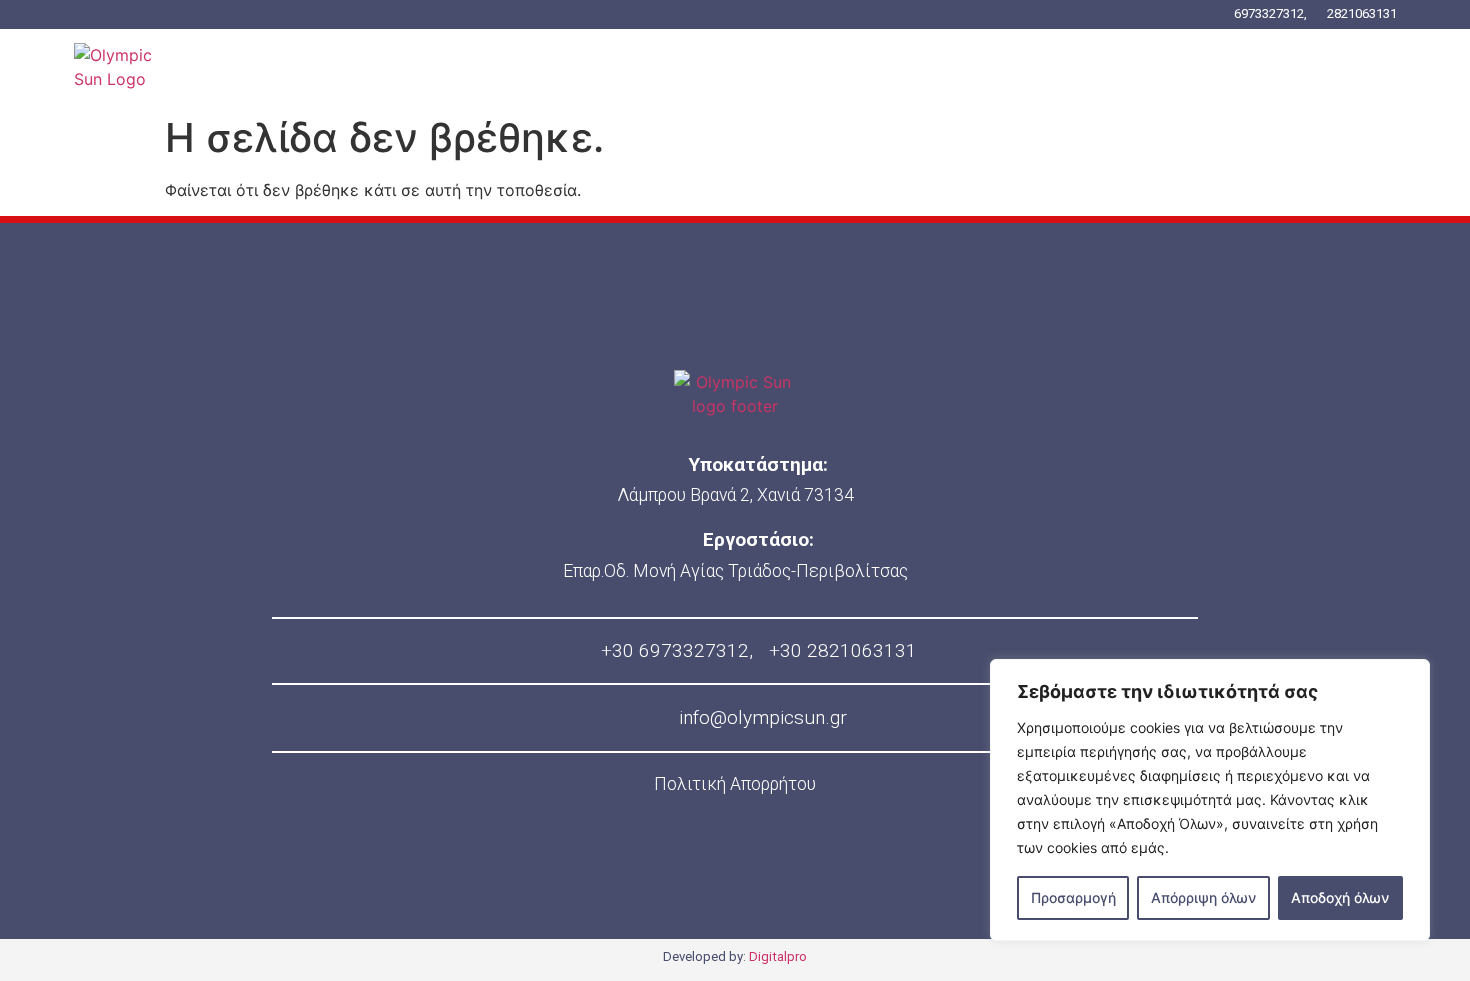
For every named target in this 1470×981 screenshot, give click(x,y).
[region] (1210, 800)
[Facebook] (671, 877)
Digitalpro (778, 956)
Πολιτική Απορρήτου (735, 784)
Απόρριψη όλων (1203, 897)
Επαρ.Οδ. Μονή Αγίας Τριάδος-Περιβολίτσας (735, 571)
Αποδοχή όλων (1340, 897)
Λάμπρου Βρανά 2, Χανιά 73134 (735, 495)
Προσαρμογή (1073, 897)
